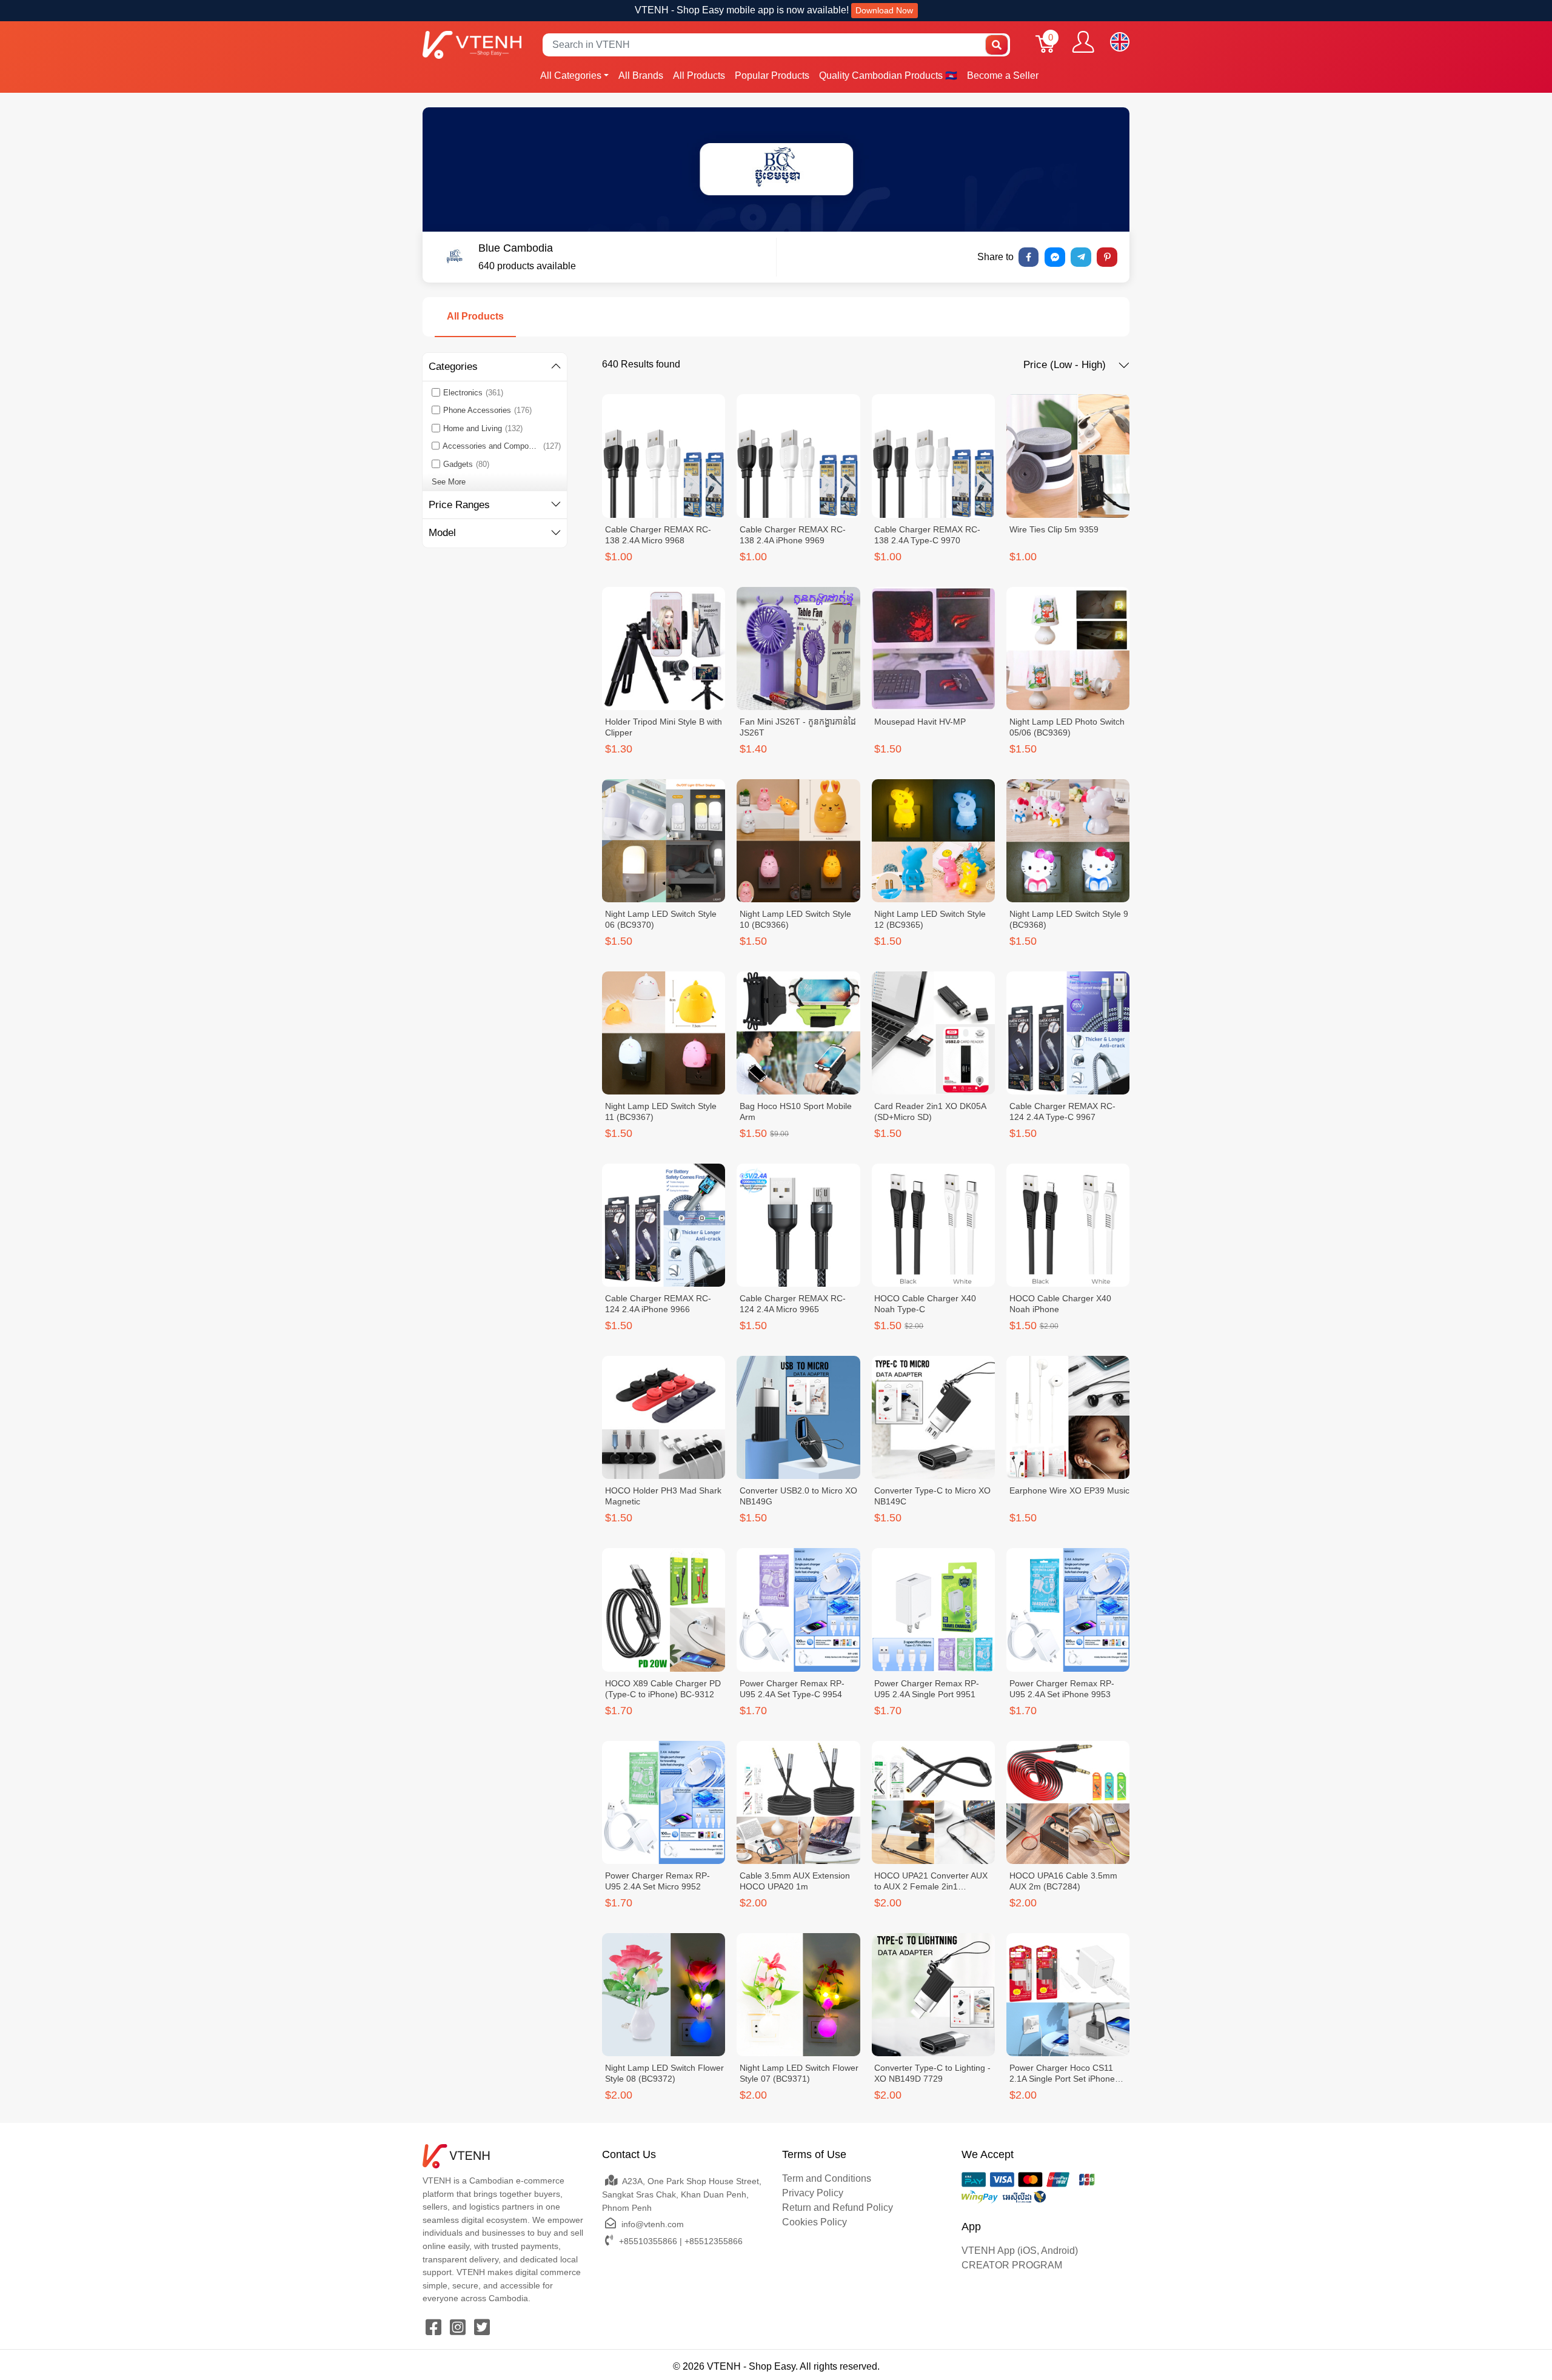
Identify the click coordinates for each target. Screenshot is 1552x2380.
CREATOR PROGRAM (1012, 2265)
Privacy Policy (813, 2193)
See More (449, 482)
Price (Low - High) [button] (1066, 365)
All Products (699, 75)
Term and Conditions (827, 2178)
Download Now (884, 10)
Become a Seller (1003, 75)
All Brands (641, 75)
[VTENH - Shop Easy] (472, 45)
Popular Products (772, 75)
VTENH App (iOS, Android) (1020, 2251)
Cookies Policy (814, 2222)
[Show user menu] (1083, 42)
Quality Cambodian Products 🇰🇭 (888, 75)
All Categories (571, 75)
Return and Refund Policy (838, 2207)
